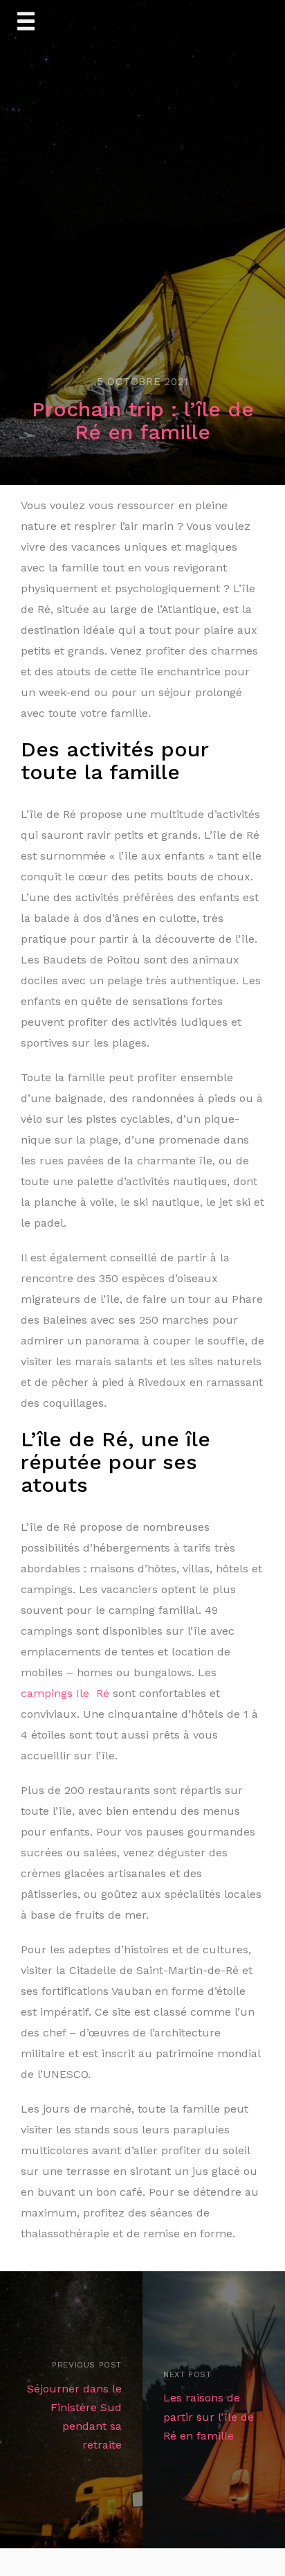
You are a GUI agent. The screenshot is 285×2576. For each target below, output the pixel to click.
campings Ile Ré (65, 1693)
